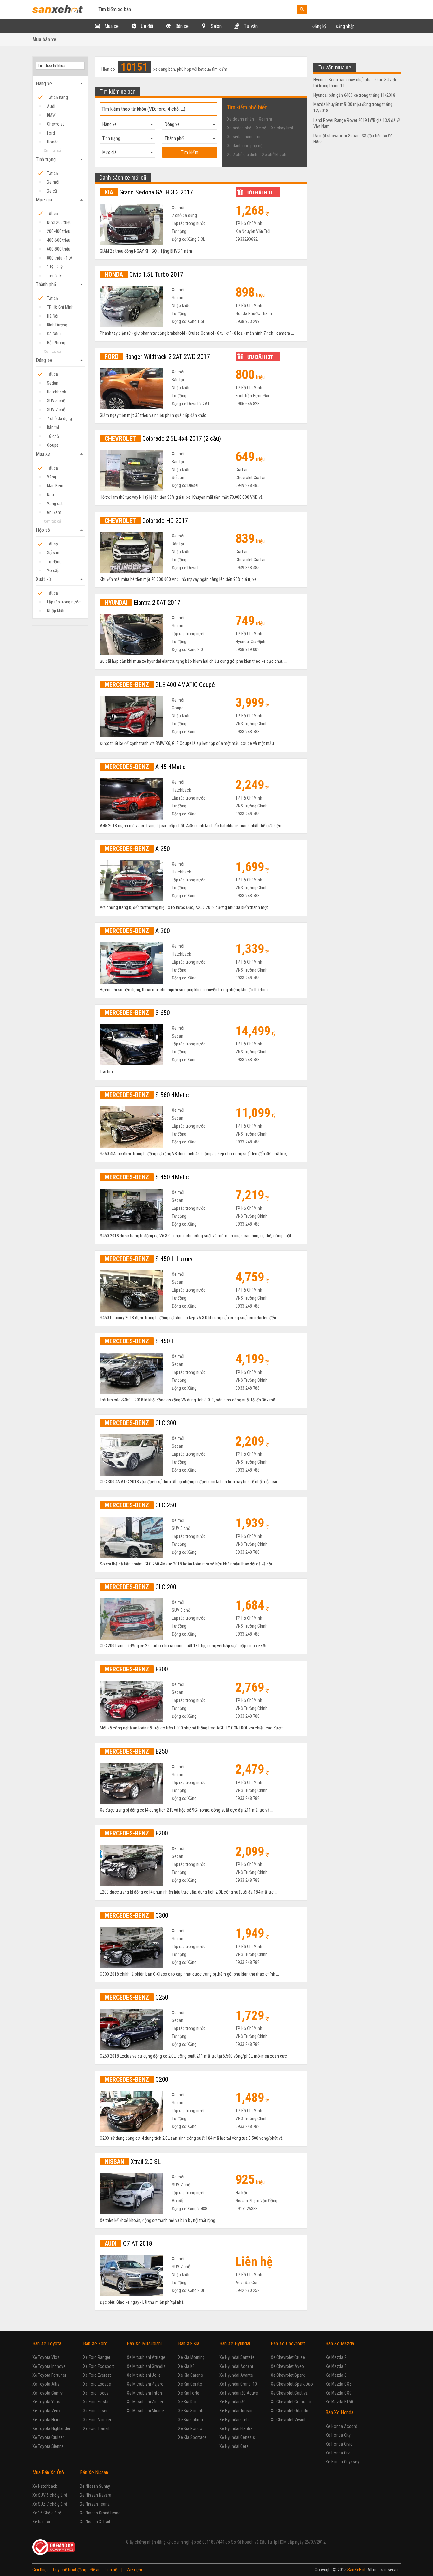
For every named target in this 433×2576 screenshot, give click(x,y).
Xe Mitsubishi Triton (144, 2393)
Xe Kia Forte (189, 2393)
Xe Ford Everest (97, 2375)
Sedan (53, 383)
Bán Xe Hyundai (235, 2344)
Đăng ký (319, 26)
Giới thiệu (41, 2570)
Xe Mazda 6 (336, 2375)
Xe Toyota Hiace (47, 2420)
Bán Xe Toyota (47, 2344)
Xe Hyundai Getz (234, 2446)
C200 (136, 2079)
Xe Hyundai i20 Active (239, 2393)
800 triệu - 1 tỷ (59, 258)
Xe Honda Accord (341, 2426)
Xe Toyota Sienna (48, 2446)
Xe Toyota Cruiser (48, 2437)
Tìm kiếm (190, 152)
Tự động (54, 562)
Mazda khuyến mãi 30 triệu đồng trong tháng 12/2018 (353, 108)
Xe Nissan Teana (95, 2504)
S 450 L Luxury (149, 1259)
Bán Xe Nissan (94, 2472)
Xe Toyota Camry (48, 2393)
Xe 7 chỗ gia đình (242, 155)
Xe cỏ (261, 128)
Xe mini (265, 119)
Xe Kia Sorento (191, 2411)
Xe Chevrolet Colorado (291, 2402)
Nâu (50, 495)
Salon (216, 26)
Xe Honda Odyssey (342, 2462)
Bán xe (181, 26)
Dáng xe (60, 360)
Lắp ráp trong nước (64, 602)
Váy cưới (134, 2570)
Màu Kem (55, 486)
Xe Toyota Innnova (49, 2366)
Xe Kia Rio (187, 2402)
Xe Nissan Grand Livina (100, 2513)
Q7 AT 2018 (128, 2243)
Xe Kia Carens (191, 2375)
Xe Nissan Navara (96, 2495)
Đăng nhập (345, 26)
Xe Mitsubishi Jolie (144, 2375)
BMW (51, 115)
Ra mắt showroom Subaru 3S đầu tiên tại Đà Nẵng (353, 139)
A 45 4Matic (145, 767)
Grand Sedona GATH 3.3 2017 (149, 192)
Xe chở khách (274, 155)
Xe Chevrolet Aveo (287, 2366)
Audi (51, 106)
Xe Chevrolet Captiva (289, 2393)
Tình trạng (60, 160)
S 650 (137, 1013)
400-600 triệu (59, 240)
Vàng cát (55, 504)
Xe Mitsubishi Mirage (145, 2411)
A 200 (137, 931)
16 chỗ (53, 436)
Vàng (52, 477)
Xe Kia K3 (186, 2366)
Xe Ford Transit (96, 2428)
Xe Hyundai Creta (235, 2420)
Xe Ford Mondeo (98, 2420)
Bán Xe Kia (189, 2344)
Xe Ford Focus (96, 2393)
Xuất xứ (60, 579)
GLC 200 (140, 1587)
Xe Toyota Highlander (51, 2428)
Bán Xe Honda (339, 2412)
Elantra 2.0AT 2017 (142, 603)
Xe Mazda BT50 (339, 2402)
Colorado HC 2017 (146, 521)
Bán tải (53, 427)
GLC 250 (140, 1505)
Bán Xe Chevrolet (288, 2344)
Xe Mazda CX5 (339, 2384)
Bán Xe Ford (95, 2344)
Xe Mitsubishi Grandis (146, 2366)
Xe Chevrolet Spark (288, 2375)
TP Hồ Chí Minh (60, 307)
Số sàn (53, 553)
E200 (136, 1833)
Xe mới (53, 182)
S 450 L (140, 1341)
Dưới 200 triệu (59, 222)
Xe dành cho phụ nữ (245, 146)
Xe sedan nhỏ (239, 128)
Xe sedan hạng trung (245, 137)
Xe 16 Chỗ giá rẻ (47, 2513)
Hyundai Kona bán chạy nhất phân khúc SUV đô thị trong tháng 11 (355, 83)
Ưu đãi (146, 26)
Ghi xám (54, 512)
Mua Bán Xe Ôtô (48, 2472)
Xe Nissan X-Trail (95, 2522)
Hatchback (56, 392)
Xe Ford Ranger (97, 2357)
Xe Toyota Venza (48, 2411)
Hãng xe (60, 84)
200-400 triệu (59, 231)
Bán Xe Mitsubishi (144, 2344)
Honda (53, 142)
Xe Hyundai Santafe (237, 2357)
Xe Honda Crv (338, 2453)
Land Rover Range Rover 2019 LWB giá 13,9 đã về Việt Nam (357, 123)
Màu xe (60, 454)
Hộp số (60, 530)
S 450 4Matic (147, 1177)
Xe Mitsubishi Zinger (145, 2402)
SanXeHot (356, 2570)
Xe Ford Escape (97, 2384)
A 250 (137, 849)
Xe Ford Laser (95, 2411)
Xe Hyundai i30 (233, 2402)
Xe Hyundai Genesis (237, 2437)
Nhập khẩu (56, 611)
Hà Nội (53, 316)
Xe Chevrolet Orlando (290, 2411)
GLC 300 (140, 1423)
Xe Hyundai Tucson (236, 2411)
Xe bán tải (41, 2522)
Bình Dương (57, 325)
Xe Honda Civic (339, 2444)
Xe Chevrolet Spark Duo (292, 2384)
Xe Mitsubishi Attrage (146, 2357)
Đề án (95, 2570)
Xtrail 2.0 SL (133, 2162)
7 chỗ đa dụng (59, 418)
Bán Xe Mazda (340, 2344)
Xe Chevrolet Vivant (288, 2420)
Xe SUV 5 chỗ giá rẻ (50, 2495)
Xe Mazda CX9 (339, 2393)
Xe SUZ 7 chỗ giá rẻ (50, 2504)
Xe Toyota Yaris (46, 2402)
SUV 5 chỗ (56, 401)
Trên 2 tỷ (54, 276)
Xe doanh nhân (240, 119)
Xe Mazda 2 (336, 2357)
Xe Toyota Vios (46, 2357)
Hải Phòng (56, 343)
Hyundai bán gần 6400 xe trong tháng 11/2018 (354, 95)
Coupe (53, 445)
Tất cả (52, 173)
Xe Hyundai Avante (236, 2375)
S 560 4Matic (147, 1095)
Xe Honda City (338, 2435)
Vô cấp (53, 570)
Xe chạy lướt (282, 128)
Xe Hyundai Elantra (236, 2428)
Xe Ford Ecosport (99, 2366)
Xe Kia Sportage (192, 2437)
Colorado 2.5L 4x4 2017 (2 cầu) (163, 438)
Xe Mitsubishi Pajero (145, 2384)
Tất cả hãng (57, 97)
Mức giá (60, 200)
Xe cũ (52, 191)
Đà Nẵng (54, 334)
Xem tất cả (52, 151)
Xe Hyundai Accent (236, 2366)
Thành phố (60, 285)
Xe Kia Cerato (190, 2384)
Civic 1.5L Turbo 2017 (144, 274)
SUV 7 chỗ (56, 410)
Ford (51, 133)
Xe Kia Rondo (190, 2428)
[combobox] (127, 124)
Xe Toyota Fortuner (49, 2375)
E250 (136, 1751)
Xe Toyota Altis (46, 2384)
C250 (136, 1997)
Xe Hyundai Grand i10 (238, 2384)
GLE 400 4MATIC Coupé (160, 685)
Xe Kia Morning (191, 2357)
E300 (136, 1669)
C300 (136, 1915)
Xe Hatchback (45, 2486)
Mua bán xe (44, 40)
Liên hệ (111, 2570)
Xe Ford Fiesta (96, 2402)
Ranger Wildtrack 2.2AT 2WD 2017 (157, 357)
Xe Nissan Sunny (95, 2486)
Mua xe (111, 26)
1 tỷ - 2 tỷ (55, 267)
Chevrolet (55, 124)
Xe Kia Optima (191, 2420)
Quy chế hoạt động (70, 2570)
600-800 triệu (59, 249)
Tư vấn (250, 26)
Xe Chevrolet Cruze (288, 2357)
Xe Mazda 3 (336, 2366)
